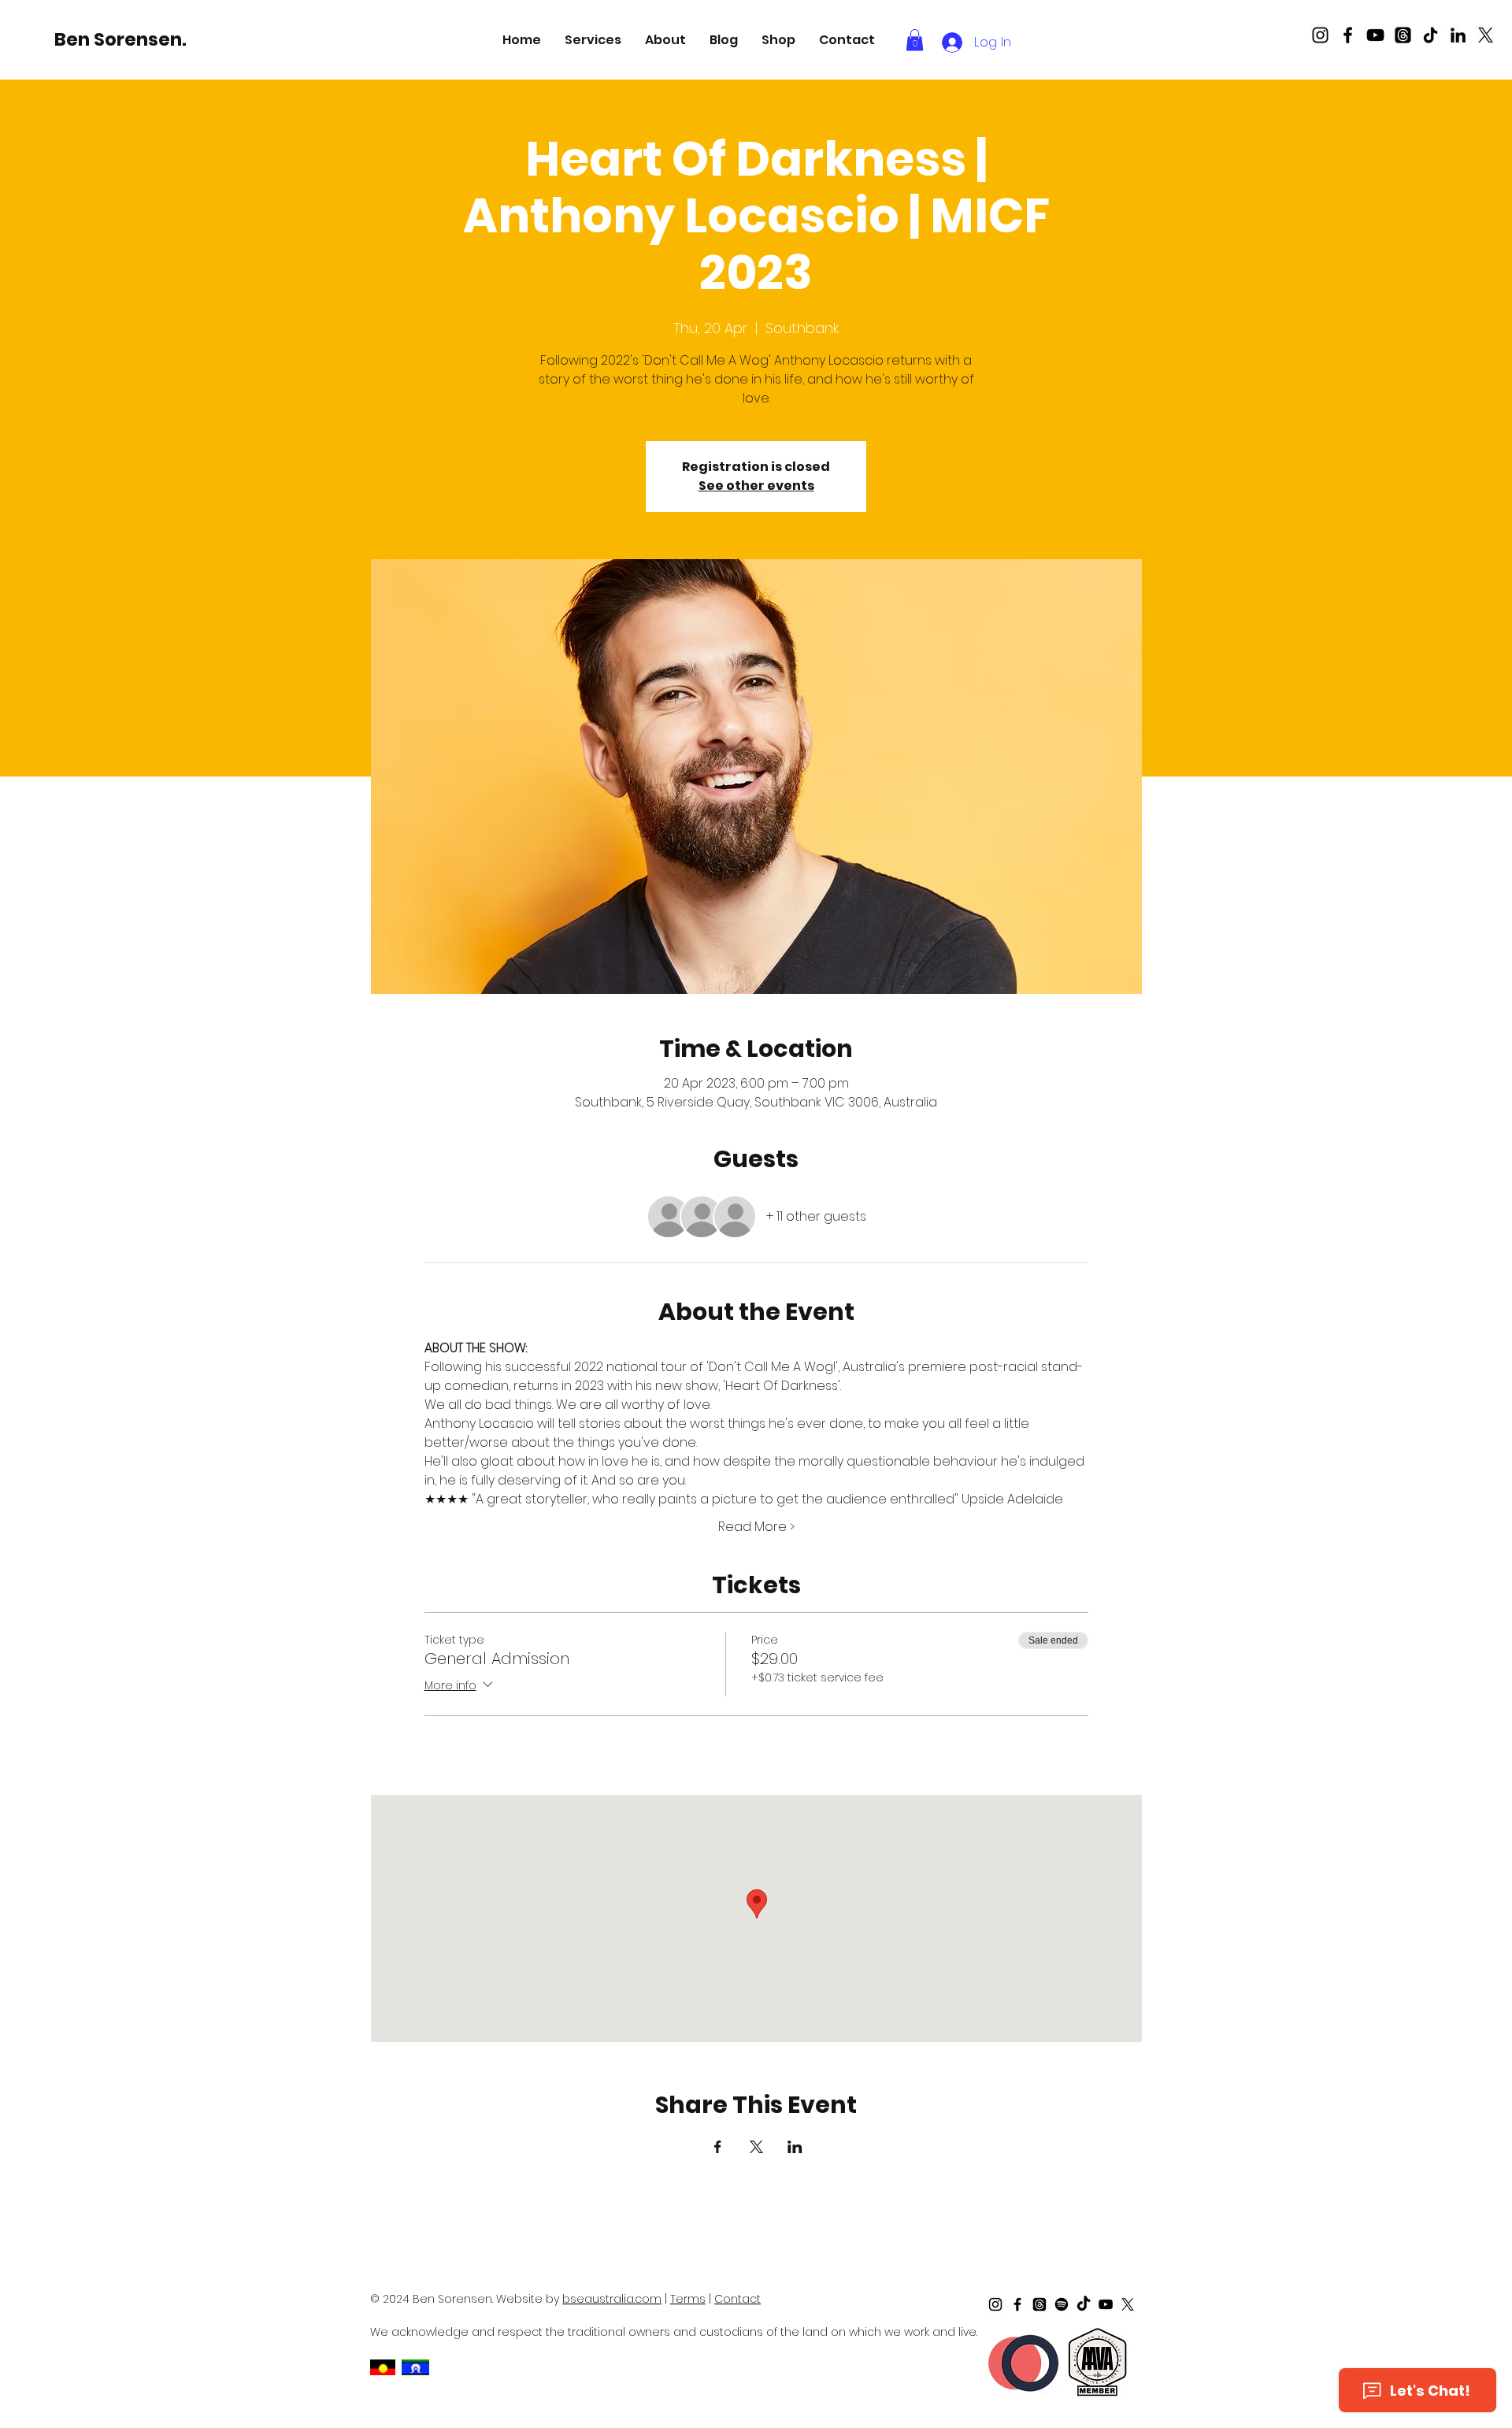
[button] (593, 40)
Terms (688, 2299)
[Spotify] (1062, 2304)
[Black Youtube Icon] (1375, 35)
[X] (1486, 35)
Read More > (756, 1527)
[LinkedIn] (1458, 35)
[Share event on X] (756, 2147)
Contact (737, 2299)
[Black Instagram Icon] (1320, 35)
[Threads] (1403, 35)
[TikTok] (1430, 35)
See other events (756, 486)
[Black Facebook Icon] (1348, 35)
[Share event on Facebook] (718, 2147)
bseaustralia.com (612, 2299)
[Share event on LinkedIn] (795, 2147)
